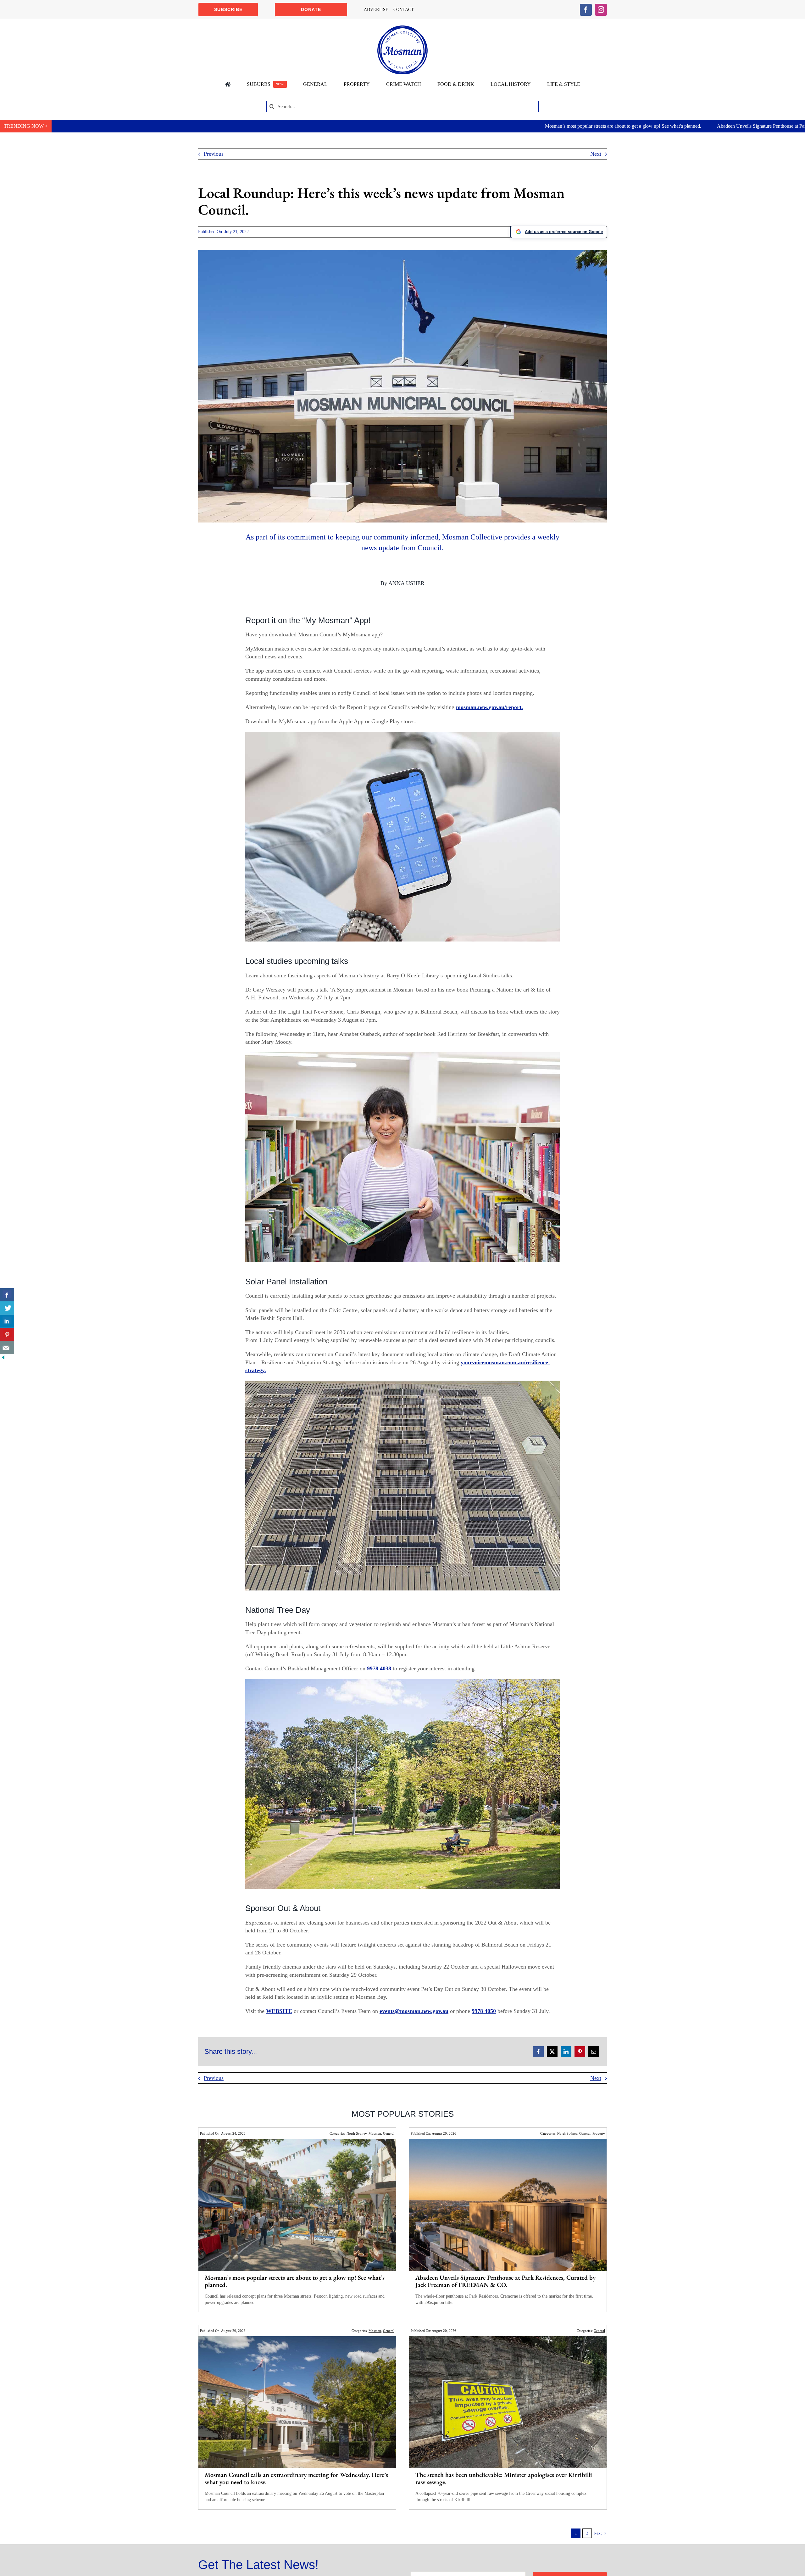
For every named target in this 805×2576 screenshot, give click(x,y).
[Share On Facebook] (7, 1295)
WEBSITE (279, 2011)
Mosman (375, 2133)
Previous (214, 154)
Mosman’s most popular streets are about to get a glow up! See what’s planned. (364, 126)
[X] (552, 2052)
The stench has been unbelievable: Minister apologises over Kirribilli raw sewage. (504, 2478)
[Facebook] (538, 2052)
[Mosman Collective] (402, 28)
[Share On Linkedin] (7, 1321)
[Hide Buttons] (3, 1358)
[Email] (594, 2052)
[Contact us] (7, 1348)
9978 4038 (379, 1668)
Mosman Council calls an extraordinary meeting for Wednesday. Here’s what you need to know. (296, 2478)
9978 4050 (484, 2011)
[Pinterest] (580, 2052)
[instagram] (601, 10)
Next (596, 154)
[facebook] (586, 10)
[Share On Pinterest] (7, 1334)
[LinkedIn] (566, 2052)
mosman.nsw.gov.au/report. (489, 707)
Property (599, 2133)
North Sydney (357, 2133)
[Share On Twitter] (7, 1308)
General (389, 2133)
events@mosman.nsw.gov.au (414, 2011)
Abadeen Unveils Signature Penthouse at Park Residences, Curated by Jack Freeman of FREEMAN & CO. (565, 126)
